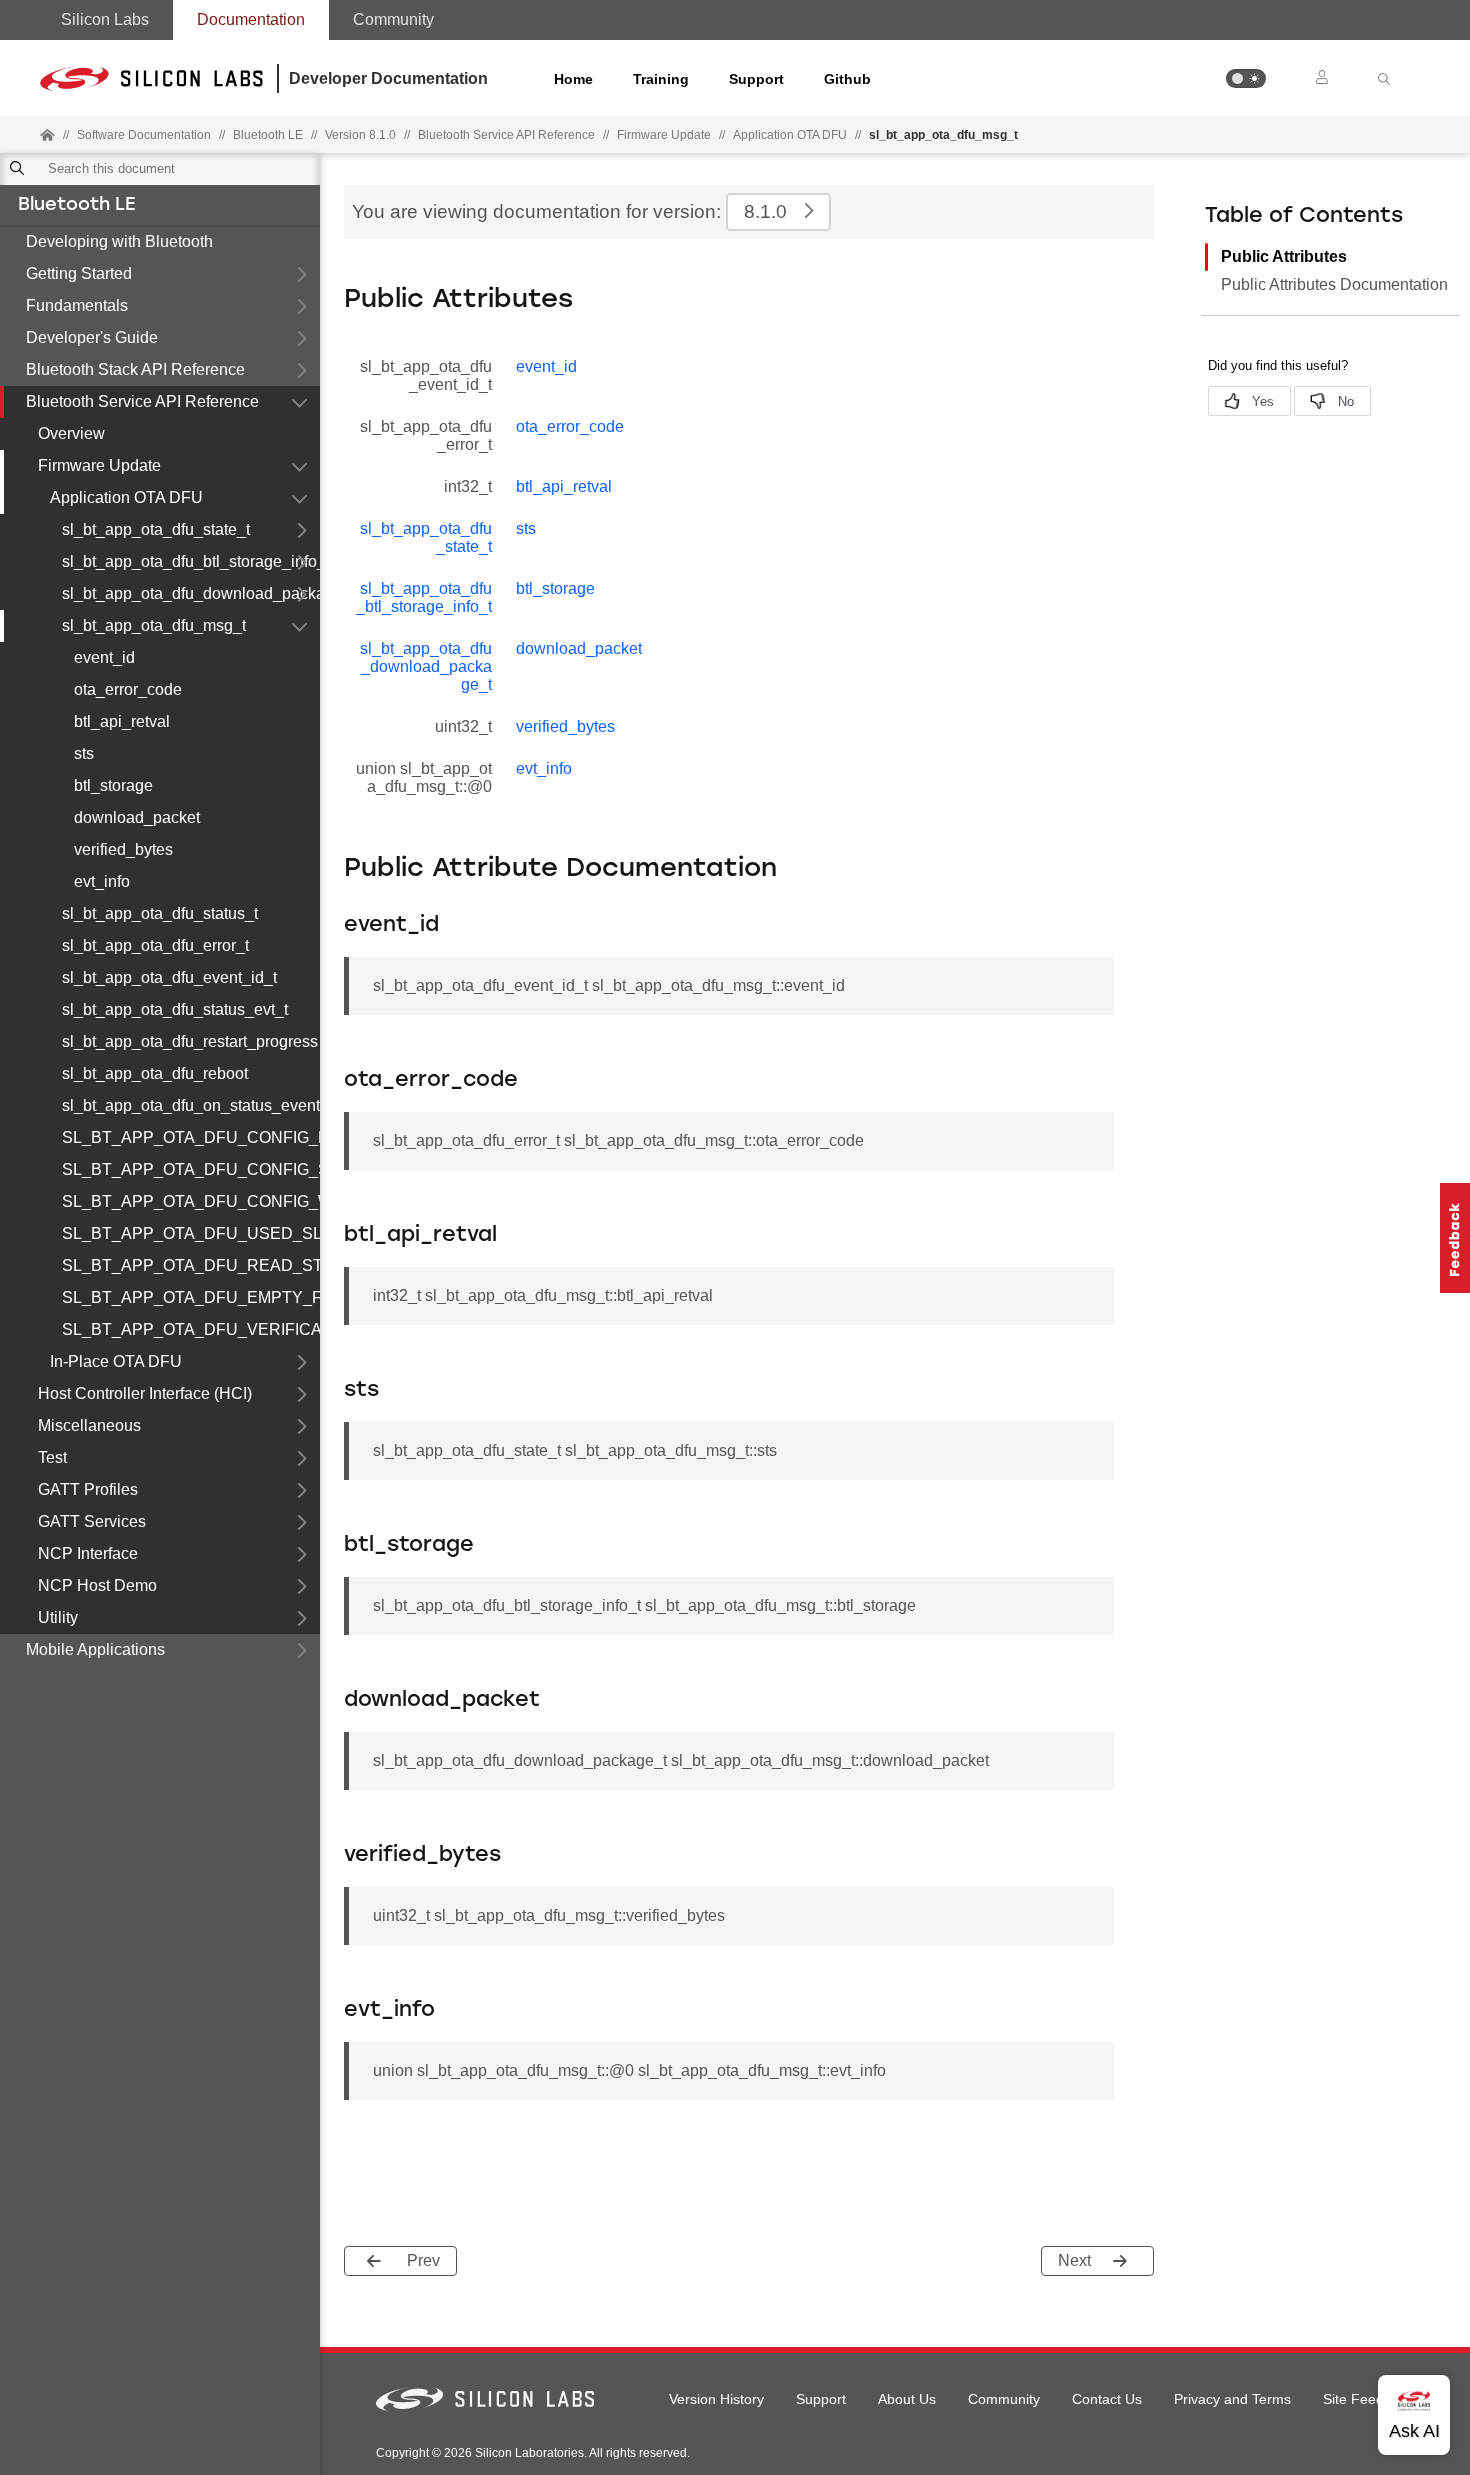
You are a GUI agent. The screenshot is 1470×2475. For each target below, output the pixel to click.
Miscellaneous (89, 1425)
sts (84, 753)
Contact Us (1107, 2399)
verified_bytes (123, 849)
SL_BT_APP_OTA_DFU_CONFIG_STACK (191, 1169)
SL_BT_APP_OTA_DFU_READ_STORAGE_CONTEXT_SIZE (191, 1265)
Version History (716, 2399)
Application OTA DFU (790, 135)
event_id (104, 657)
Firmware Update (664, 135)
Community (393, 19)
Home (573, 79)
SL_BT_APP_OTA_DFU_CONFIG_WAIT (191, 1201)
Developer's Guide (92, 337)
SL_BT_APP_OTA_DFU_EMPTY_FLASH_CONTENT (191, 1297)
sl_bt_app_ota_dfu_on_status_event (191, 1105)
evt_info (102, 881)
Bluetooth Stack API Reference (135, 369)
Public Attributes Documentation (1334, 284)
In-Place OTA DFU (116, 1361)
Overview (71, 433)
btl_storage (113, 785)
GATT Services (92, 1521)
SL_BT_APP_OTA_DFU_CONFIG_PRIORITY (191, 1137)
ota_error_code (128, 689)
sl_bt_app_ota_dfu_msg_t (154, 625)
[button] (1246, 78)
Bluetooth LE (76, 206)
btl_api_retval (122, 721)
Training (661, 79)
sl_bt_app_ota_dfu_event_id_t (169, 977)
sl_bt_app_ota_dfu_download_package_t (191, 593)
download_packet (137, 817)
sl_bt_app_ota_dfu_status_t (160, 913)
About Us (907, 2399)
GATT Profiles (88, 1489)
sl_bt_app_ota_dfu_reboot (155, 1073)
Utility (58, 1617)
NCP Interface (88, 1553)
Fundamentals (77, 305)
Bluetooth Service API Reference (142, 401)
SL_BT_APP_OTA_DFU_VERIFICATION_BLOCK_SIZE (191, 1329)
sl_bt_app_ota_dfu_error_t (155, 945)
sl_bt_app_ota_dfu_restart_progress (190, 1041)
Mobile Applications (95, 1649)
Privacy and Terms (1232, 2399)
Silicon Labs (105, 19)
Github (847, 79)
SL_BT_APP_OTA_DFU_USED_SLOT (191, 1233)
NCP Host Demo (97, 1585)
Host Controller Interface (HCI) (145, 1393)
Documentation (251, 19)
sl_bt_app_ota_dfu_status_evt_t (175, 1009)
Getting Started (79, 273)
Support (756, 79)
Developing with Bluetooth (119, 241)
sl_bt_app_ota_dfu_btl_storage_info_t (191, 561)
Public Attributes (1284, 256)
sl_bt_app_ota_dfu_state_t (156, 529)
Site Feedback (1368, 2399)
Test (52, 1457)
